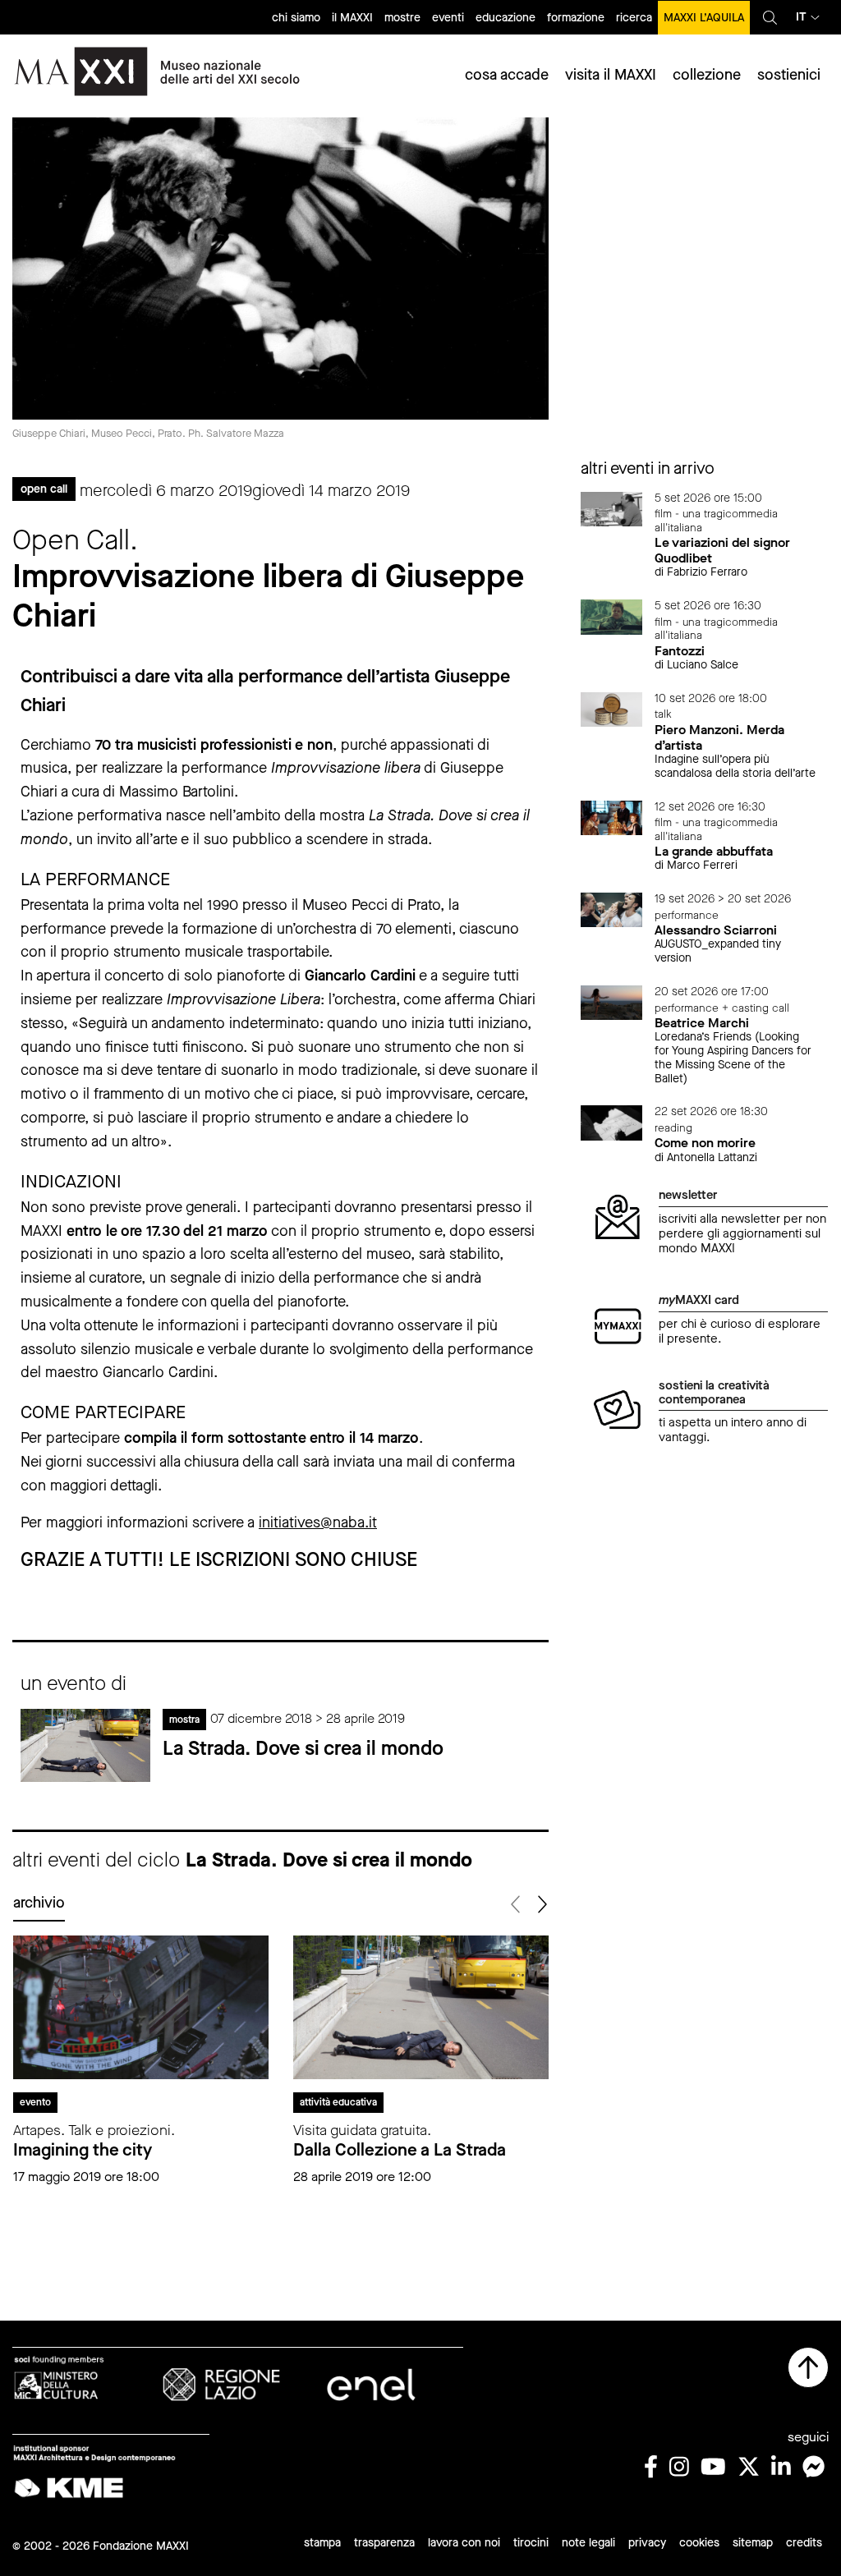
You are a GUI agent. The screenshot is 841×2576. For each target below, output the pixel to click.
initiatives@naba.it (318, 1522)
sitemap (753, 2543)
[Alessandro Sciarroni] (612, 909)
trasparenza (384, 2543)
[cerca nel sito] (770, 17)
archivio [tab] (39, 1903)
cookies (699, 2543)
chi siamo (296, 18)
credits (804, 2543)
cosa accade (507, 75)
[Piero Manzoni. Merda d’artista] (612, 708)
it (801, 17)
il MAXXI (352, 18)
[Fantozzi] (612, 616)
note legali (588, 2543)
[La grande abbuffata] (612, 817)
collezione (707, 75)
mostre (402, 18)
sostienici (789, 75)
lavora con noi (464, 2543)
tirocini (531, 2543)
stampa (322, 2543)
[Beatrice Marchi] (612, 1001)
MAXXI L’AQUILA (704, 18)
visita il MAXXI (611, 75)
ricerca (634, 18)
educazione (506, 18)
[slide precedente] (517, 1905)
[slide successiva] (542, 1905)
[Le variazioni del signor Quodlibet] (612, 508)
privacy (647, 2543)
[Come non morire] (612, 1122)
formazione (576, 18)
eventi (448, 18)
